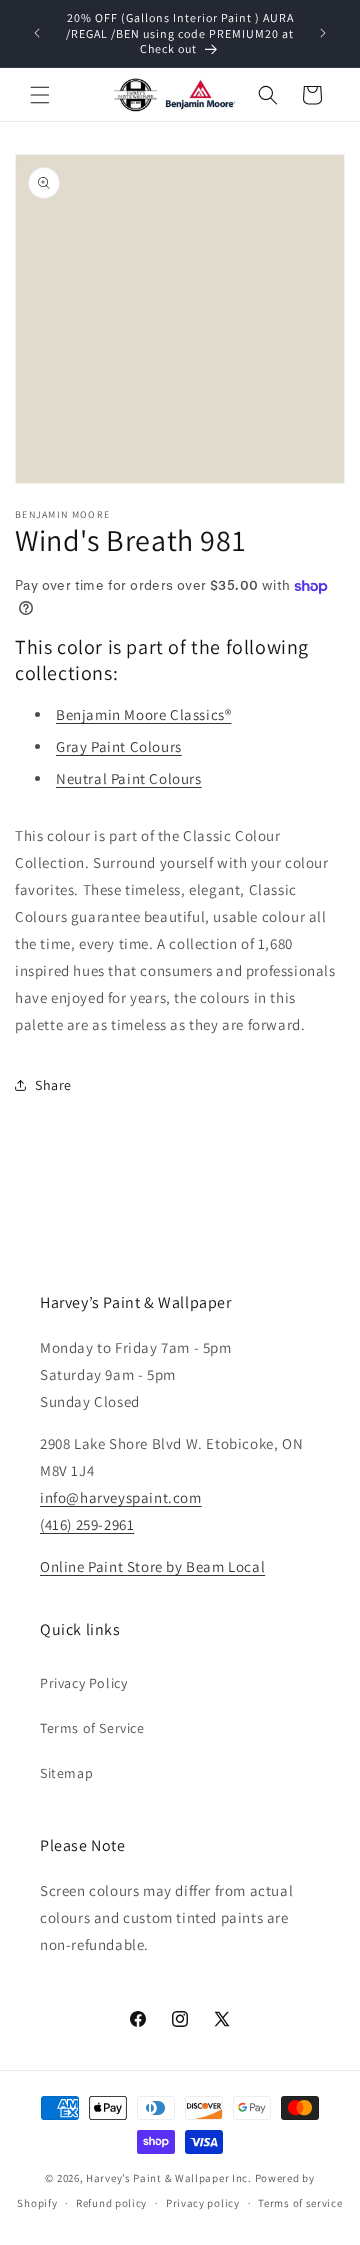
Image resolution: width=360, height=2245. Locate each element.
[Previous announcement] (37, 33)
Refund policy (111, 2203)
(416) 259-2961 (87, 1524)
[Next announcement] (323, 33)
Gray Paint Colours (119, 746)
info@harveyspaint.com (121, 1497)
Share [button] (53, 1085)
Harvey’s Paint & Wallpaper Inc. (169, 2178)
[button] (40, 95)
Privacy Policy (83, 1683)
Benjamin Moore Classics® (143, 714)
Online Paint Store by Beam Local (152, 1566)
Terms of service (300, 2203)
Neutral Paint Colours (129, 778)
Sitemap (66, 1773)
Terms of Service (92, 1728)
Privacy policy (203, 2203)
